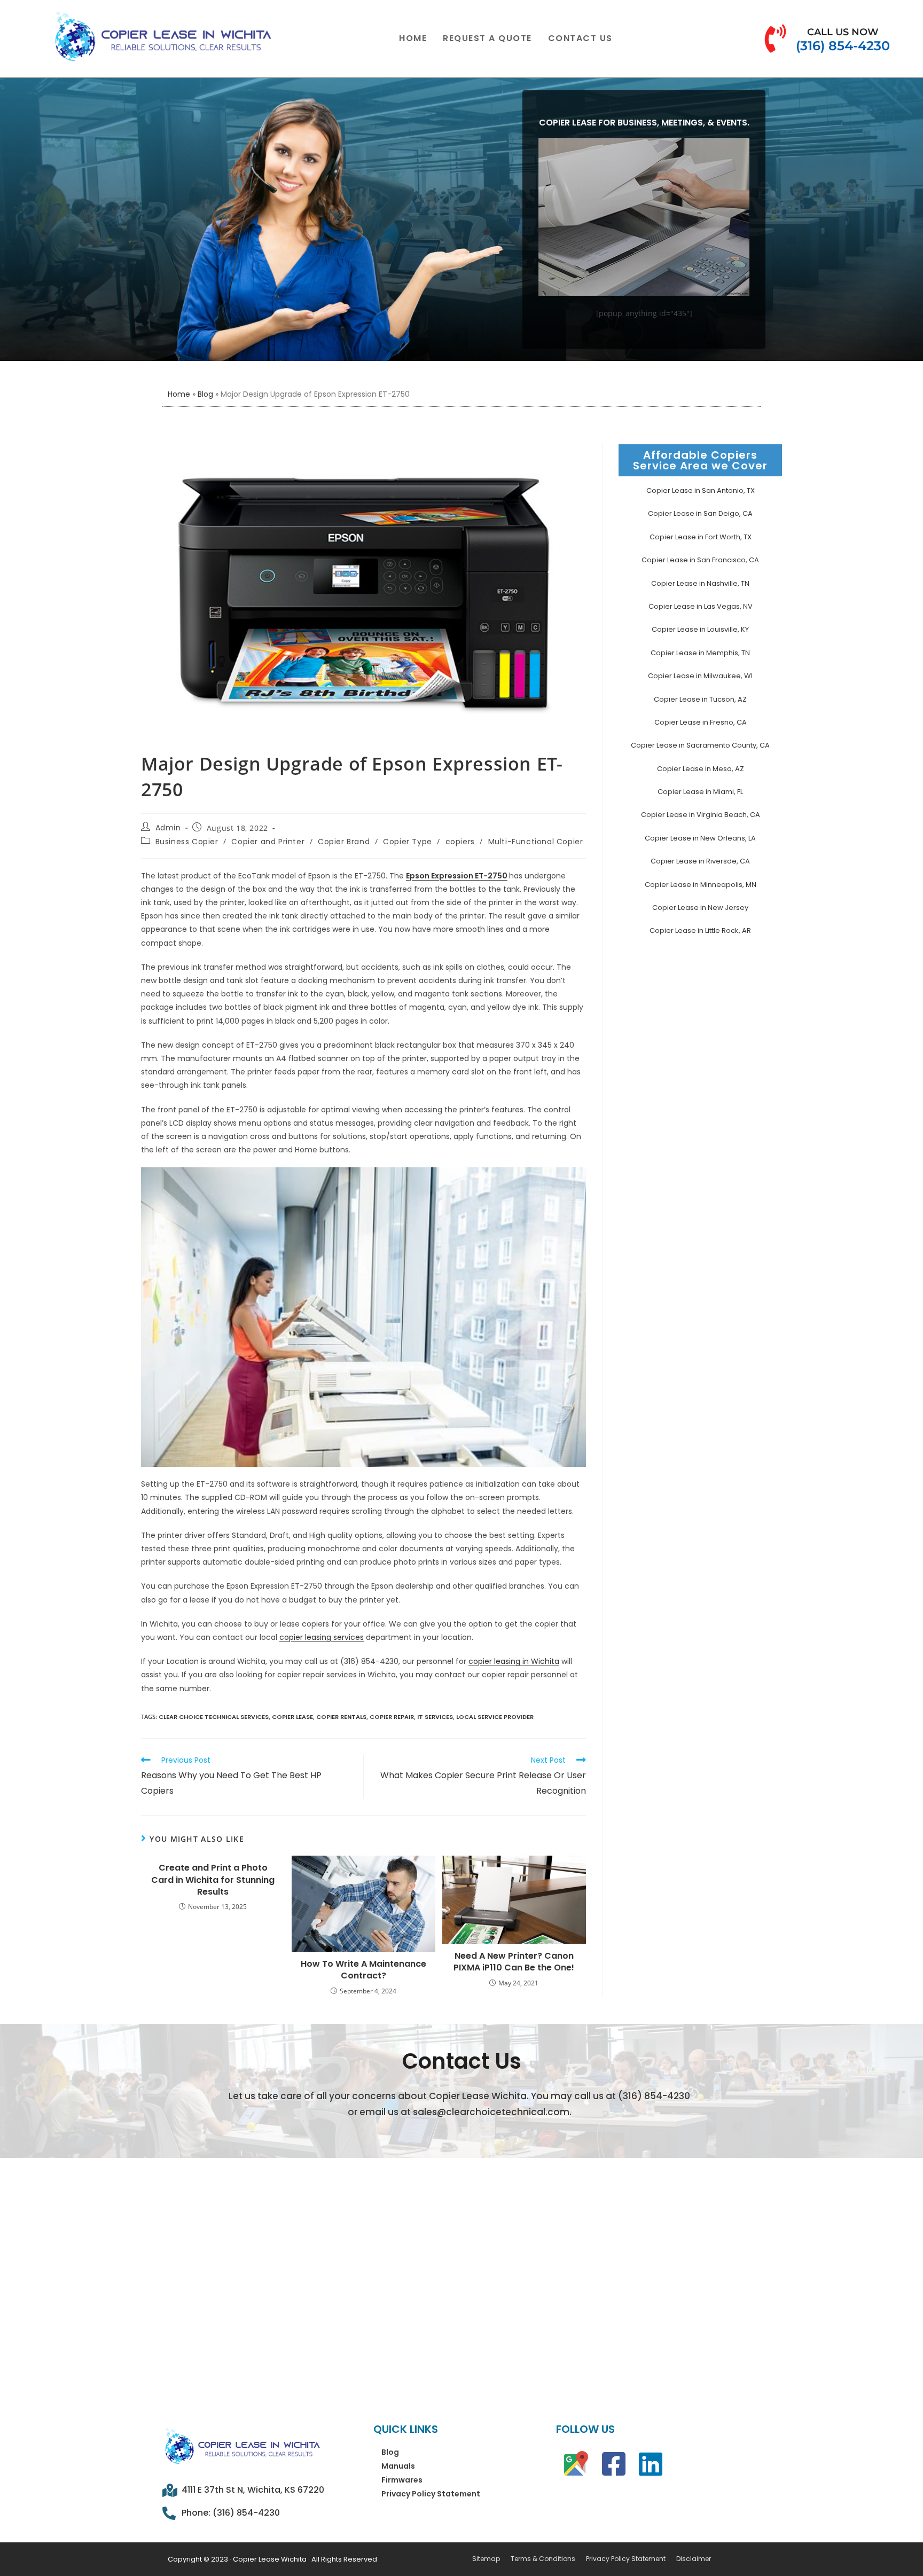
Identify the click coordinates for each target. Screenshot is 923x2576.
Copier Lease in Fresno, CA (701, 722)
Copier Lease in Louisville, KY (700, 629)
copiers (460, 842)
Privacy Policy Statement (431, 2494)
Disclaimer (694, 2559)
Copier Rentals (341, 1717)
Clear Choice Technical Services (214, 1717)
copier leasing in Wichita (514, 1661)
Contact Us (580, 38)
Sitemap (486, 2559)
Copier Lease (292, 1717)
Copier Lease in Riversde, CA (700, 861)
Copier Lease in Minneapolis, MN (701, 885)
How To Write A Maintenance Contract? (363, 1970)
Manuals (398, 2466)
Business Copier (187, 842)
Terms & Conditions (543, 2559)
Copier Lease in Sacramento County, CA (700, 745)
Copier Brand (344, 842)
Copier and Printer (268, 842)
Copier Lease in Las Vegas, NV (701, 606)
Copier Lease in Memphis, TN (700, 653)
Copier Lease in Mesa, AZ (701, 769)
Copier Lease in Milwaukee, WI (700, 676)
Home (413, 38)
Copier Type (408, 842)
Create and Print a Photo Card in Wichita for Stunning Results (213, 1880)
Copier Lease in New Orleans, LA (700, 838)
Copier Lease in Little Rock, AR (700, 930)
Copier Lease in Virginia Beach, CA (701, 815)
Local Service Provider (495, 1717)
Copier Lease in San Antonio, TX (701, 490)
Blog (205, 394)
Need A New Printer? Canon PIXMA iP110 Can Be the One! (514, 1962)
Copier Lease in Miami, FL (700, 792)
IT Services (435, 1717)
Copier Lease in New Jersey (700, 908)
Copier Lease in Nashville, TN (700, 583)
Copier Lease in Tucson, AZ (700, 699)
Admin (168, 828)
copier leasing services (322, 1637)
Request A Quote (487, 38)
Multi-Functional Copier (536, 842)
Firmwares (402, 2480)
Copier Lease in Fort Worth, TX (701, 537)
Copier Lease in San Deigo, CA (700, 513)
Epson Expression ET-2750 (457, 876)
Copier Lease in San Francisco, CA (700, 560)
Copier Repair (392, 1717)
